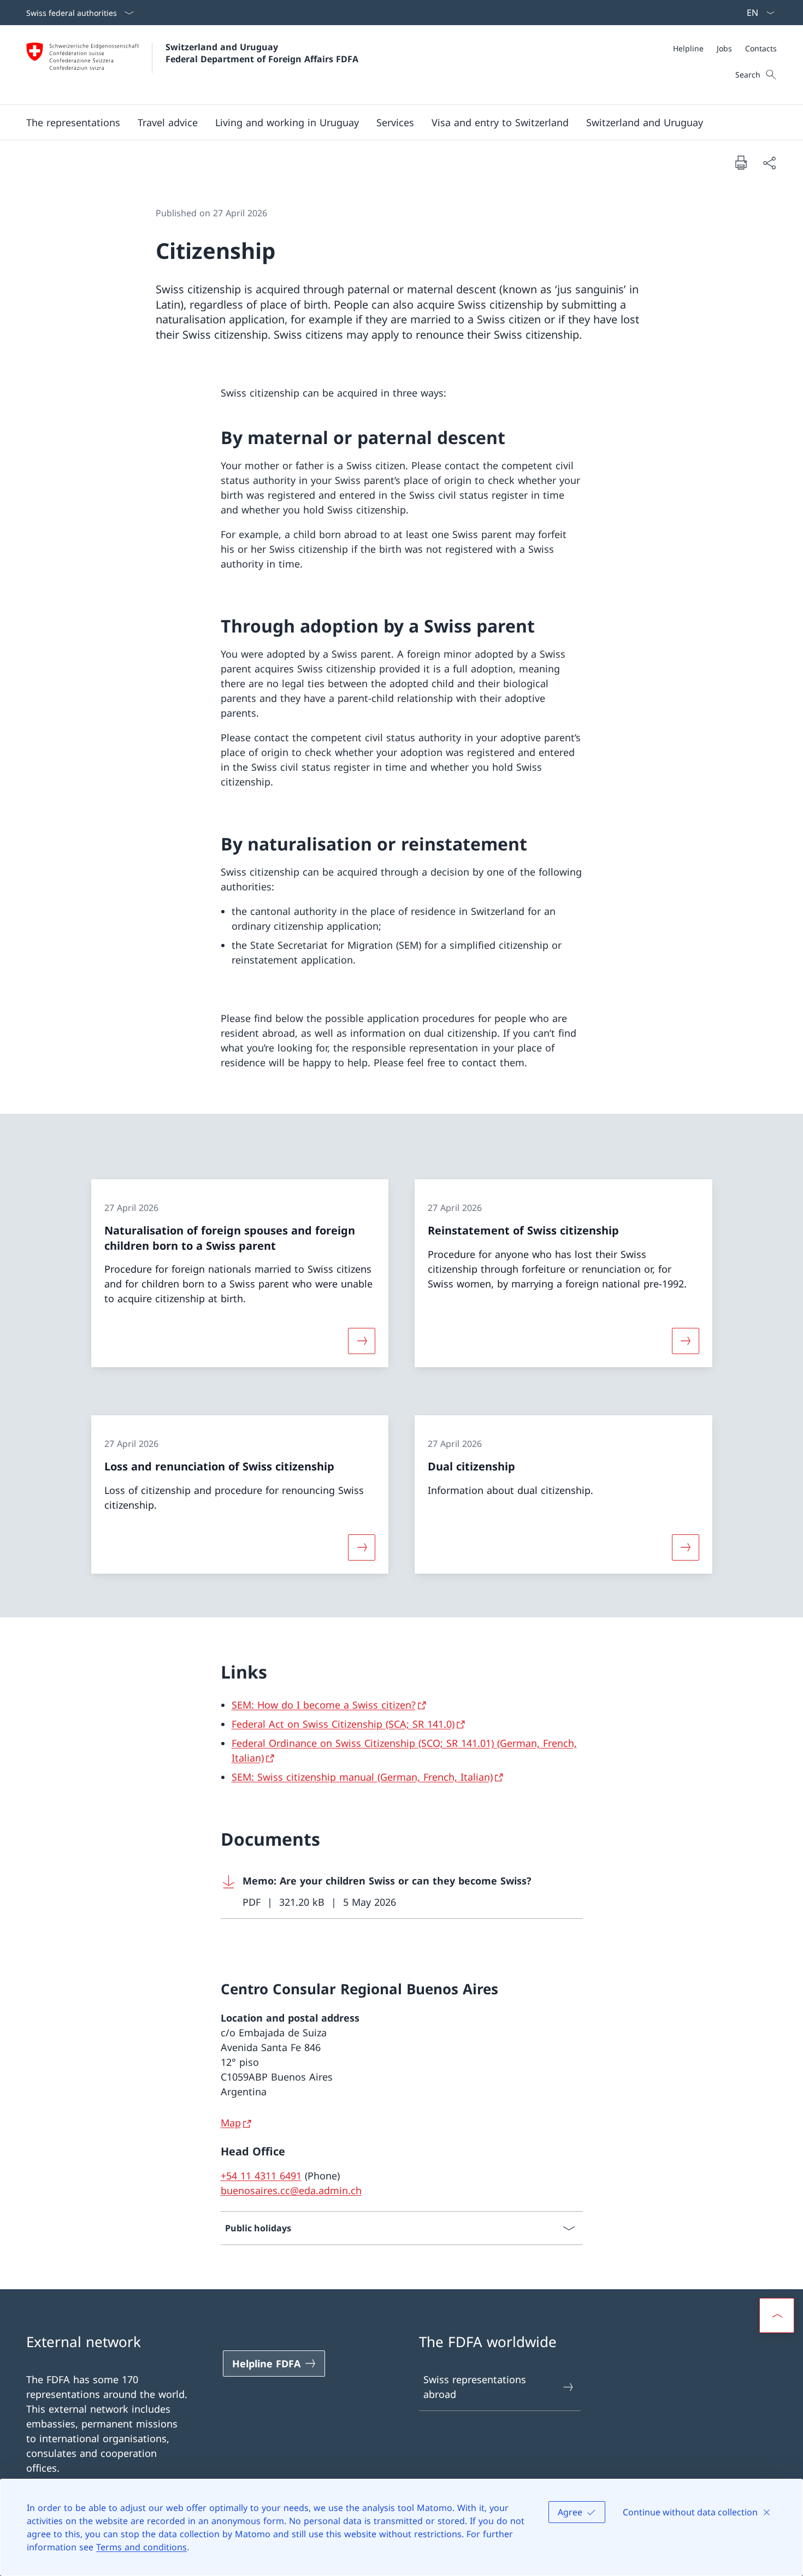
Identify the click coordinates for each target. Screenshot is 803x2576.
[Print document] (741, 162)
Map (231, 2123)
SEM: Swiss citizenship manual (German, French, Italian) (362, 1777)
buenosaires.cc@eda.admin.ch (291, 2190)
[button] (73, 122)
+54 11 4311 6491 (261, 2176)
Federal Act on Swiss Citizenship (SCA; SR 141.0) (343, 1724)
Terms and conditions (141, 2547)
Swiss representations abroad (475, 2387)
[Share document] (769, 163)
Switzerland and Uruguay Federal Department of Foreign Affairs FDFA (262, 53)
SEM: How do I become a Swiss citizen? (324, 1705)
